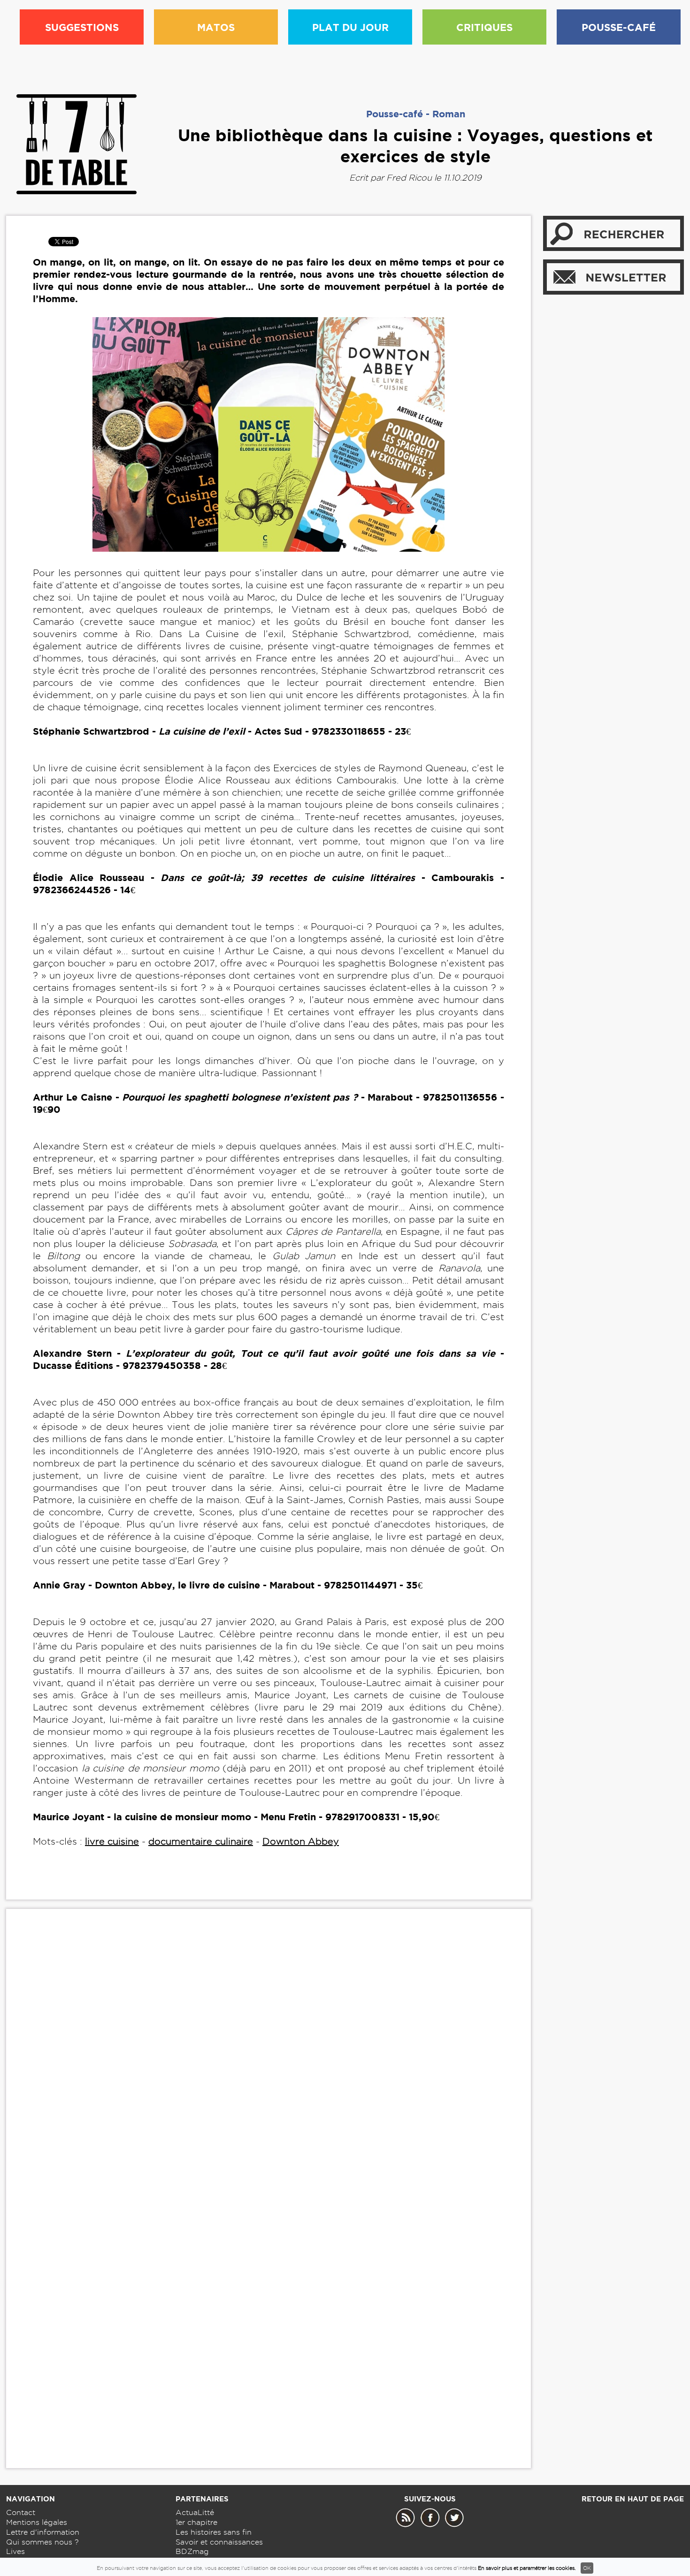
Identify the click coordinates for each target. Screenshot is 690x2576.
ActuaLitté (195, 2512)
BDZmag (192, 2551)
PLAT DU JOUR (350, 27)
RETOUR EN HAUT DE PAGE (633, 2499)
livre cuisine (112, 1841)
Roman (449, 114)
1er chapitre (196, 2522)
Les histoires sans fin (214, 2532)
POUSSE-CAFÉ (619, 27)
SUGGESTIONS (82, 27)
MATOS (216, 27)
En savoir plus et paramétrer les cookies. (527, 2568)
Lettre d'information (43, 2532)
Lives (15, 2551)
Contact (21, 2512)
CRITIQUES (484, 27)
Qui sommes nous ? (42, 2542)
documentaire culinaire (201, 1841)
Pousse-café (395, 114)
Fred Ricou (409, 178)
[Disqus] (268, 2059)
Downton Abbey (301, 1841)
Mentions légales (37, 2522)
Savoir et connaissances (219, 2542)
